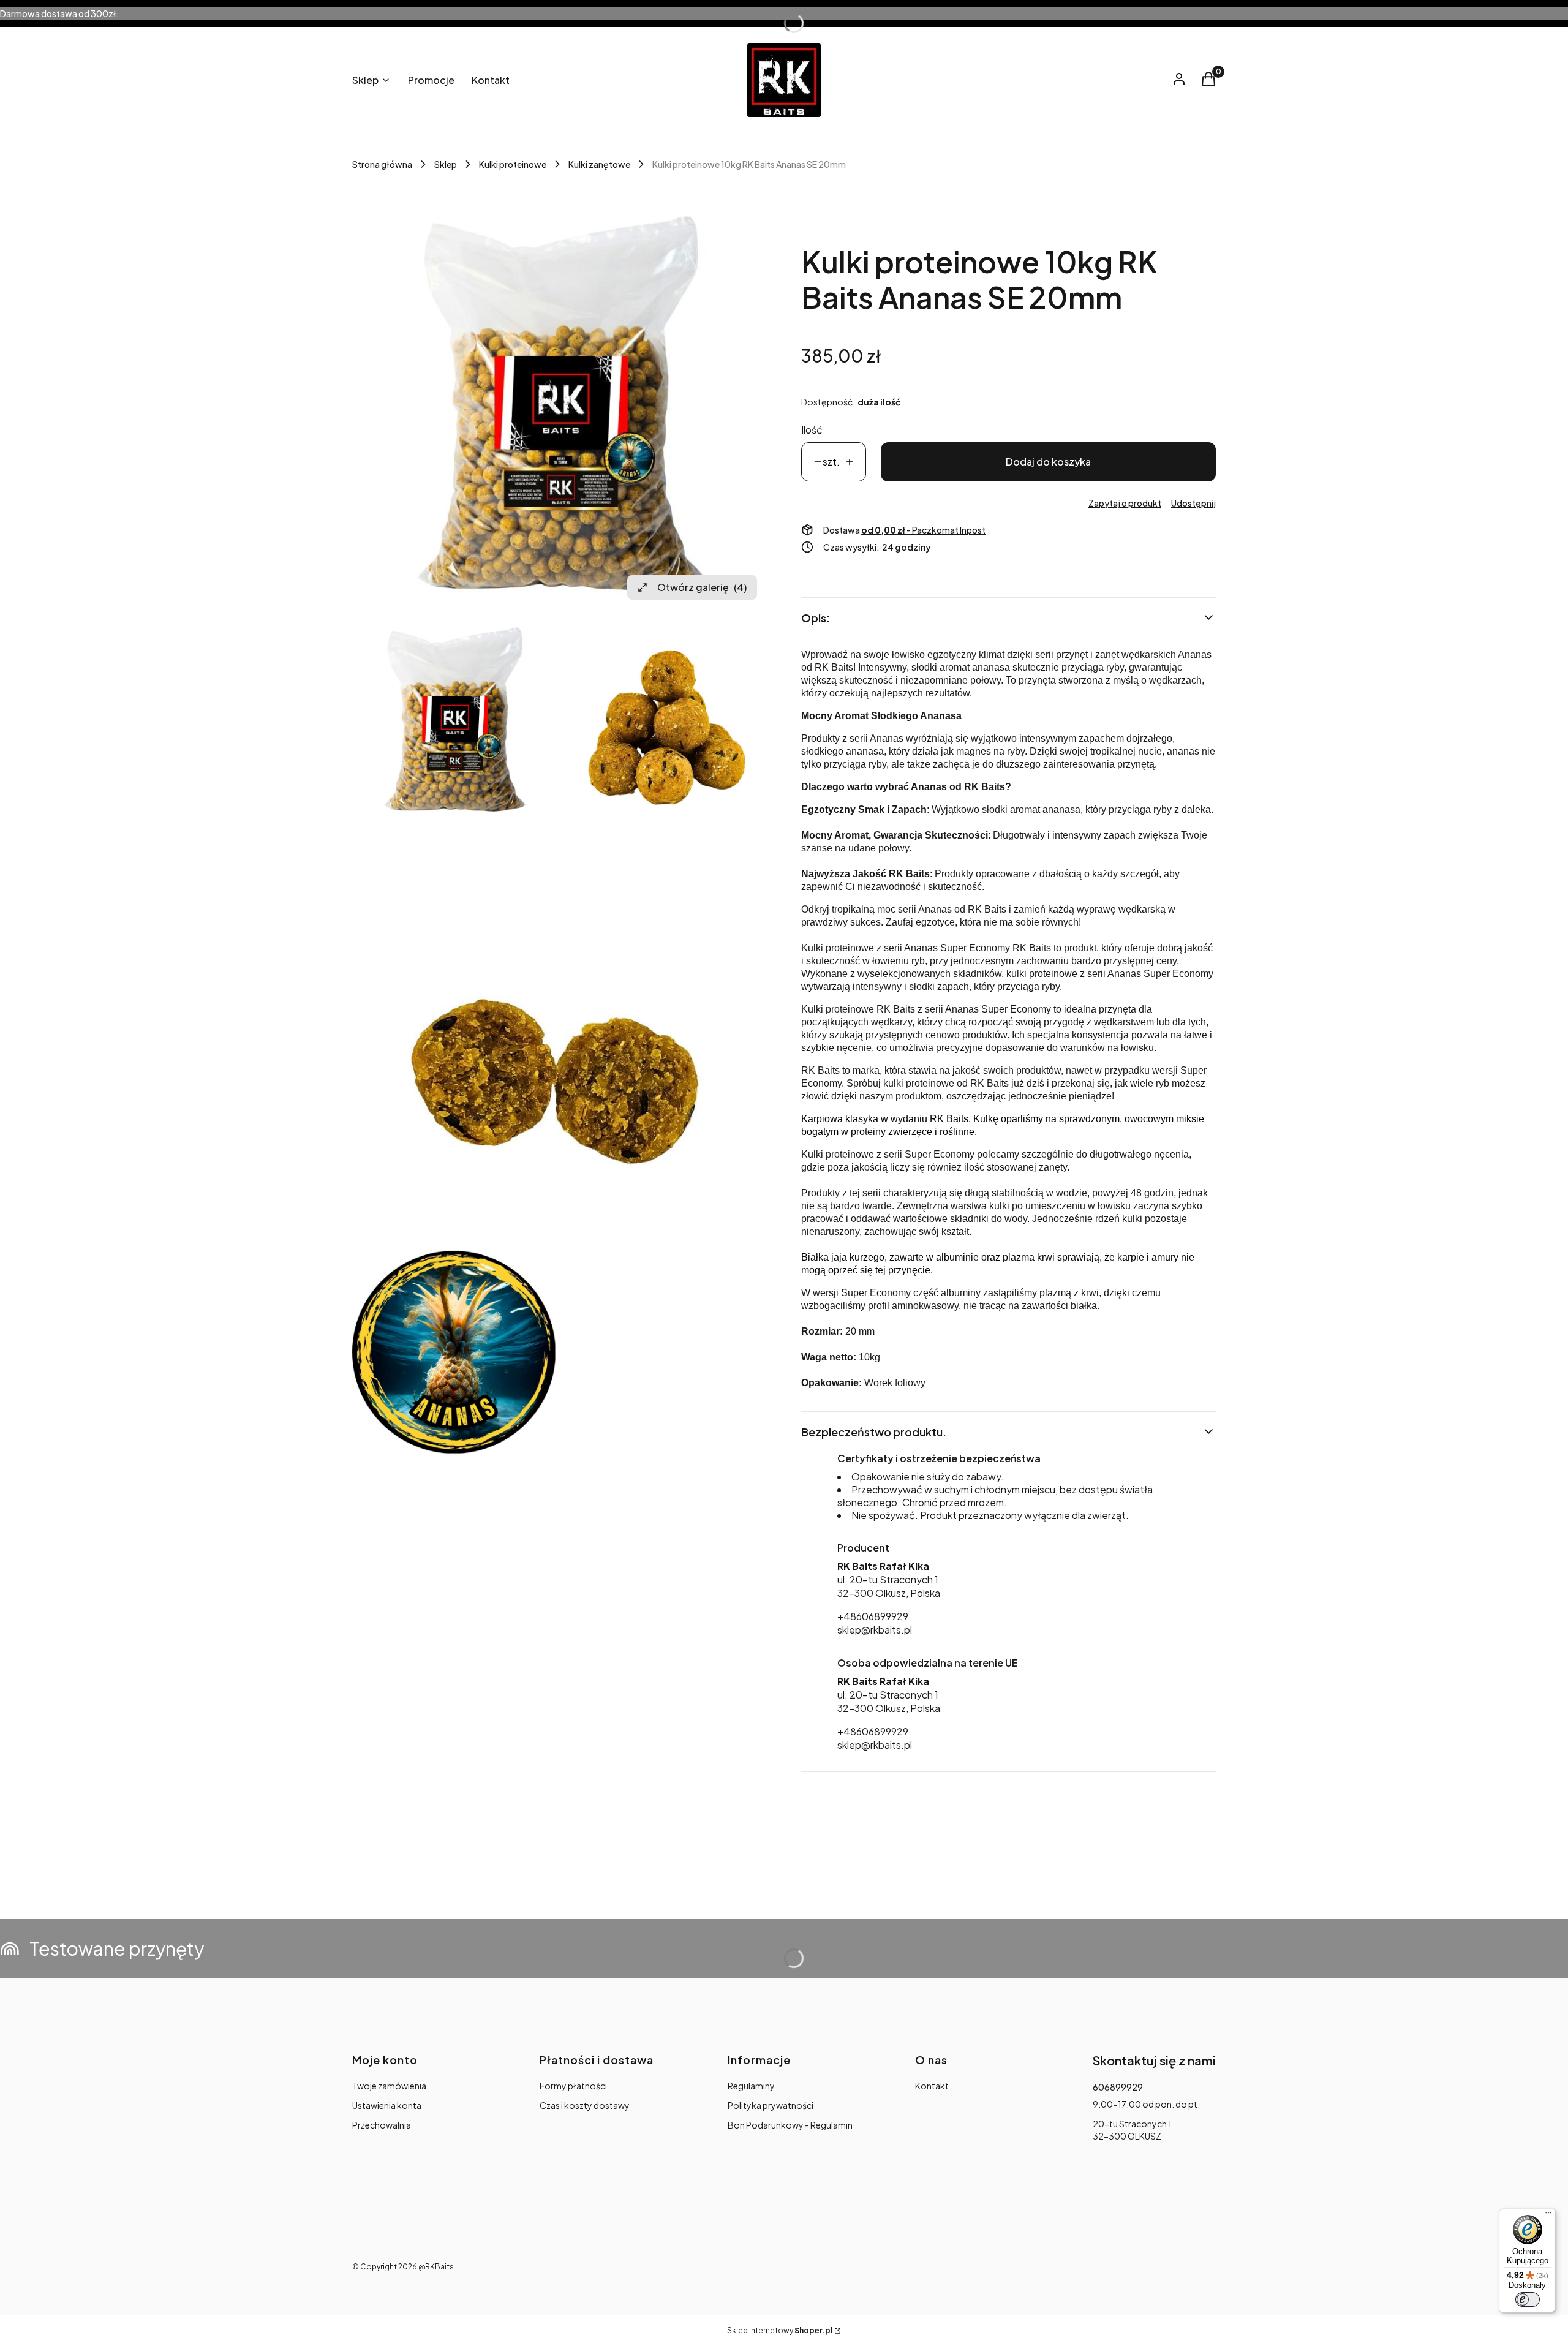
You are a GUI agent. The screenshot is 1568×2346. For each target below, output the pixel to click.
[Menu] (1548, 2216)
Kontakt (932, 2086)
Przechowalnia (382, 2125)
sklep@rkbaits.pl (875, 1630)
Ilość (812, 430)
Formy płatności (573, 2086)
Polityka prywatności (771, 2105)
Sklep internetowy (780, 2330)
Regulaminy (751, 2086)
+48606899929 (873, 1616)
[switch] (1528, 2299)
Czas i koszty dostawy (585, 2105)
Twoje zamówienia (389, 2086)
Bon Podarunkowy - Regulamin (790, 2125)
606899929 (1118, 2087)
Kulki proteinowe (513, 164)
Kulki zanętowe (599, 164)
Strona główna (382, 164)
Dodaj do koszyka (1048, 462)
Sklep (446, 164)
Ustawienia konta (387, 2105)
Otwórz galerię (702, 587)
